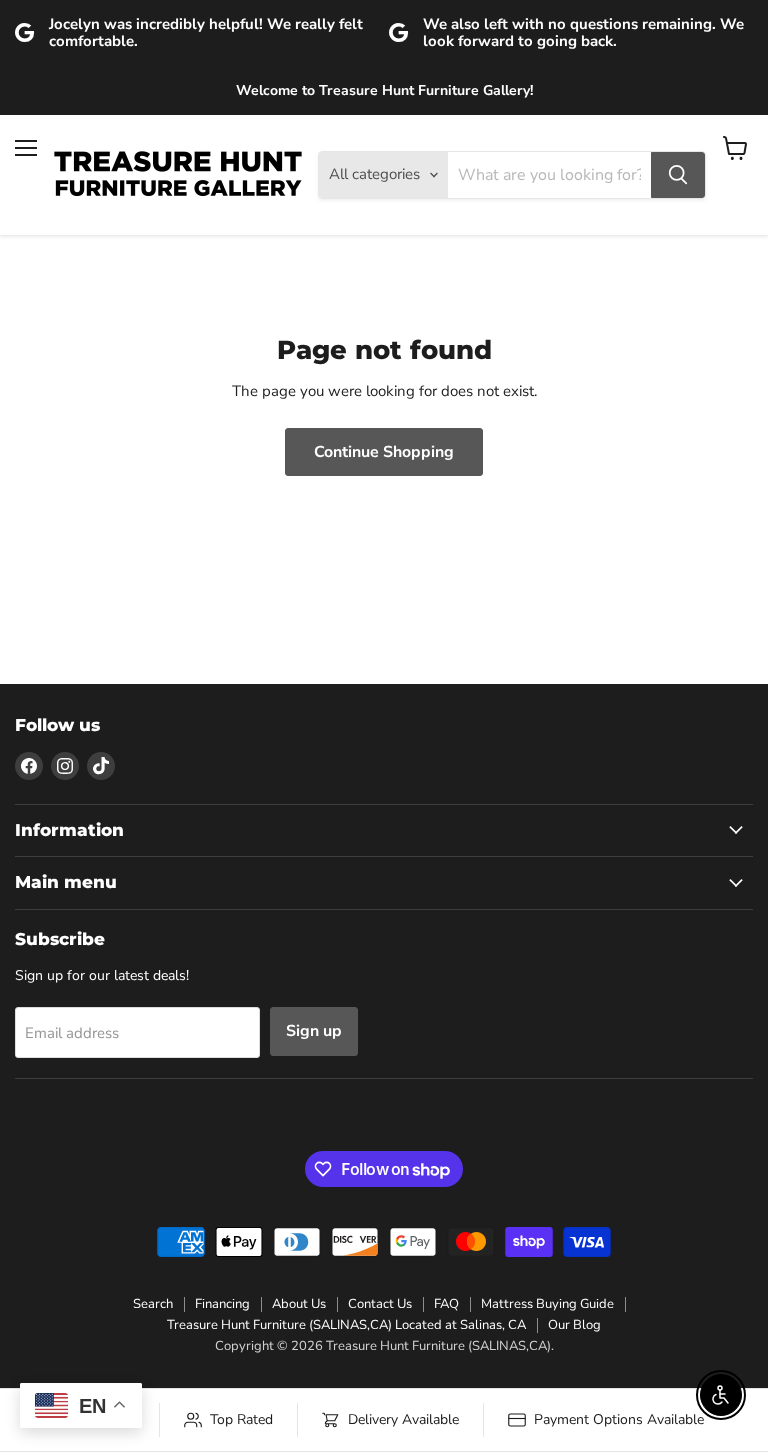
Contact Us (380, 1304)
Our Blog (574, 1325)
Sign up (314, 1031)
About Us (299, 1304)
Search (153, 1304)
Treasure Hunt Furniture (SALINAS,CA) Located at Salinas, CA (346, 1325)
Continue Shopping (384, 452)
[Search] (678, 175)
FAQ (446, 1304)
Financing (222, 1304)
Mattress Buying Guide (547, 1304)
